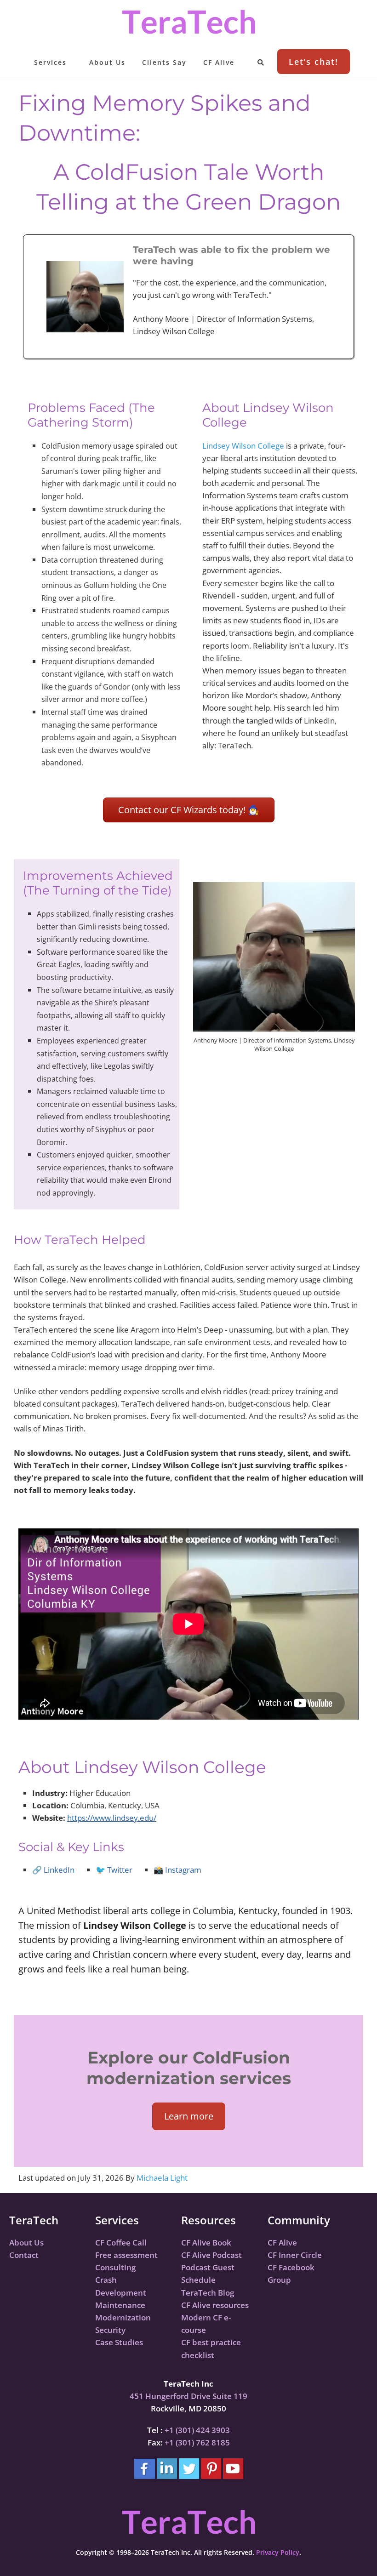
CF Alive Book (206, 2243)
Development (121, 2293)
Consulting (115, 2267)
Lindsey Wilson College (243, 446)
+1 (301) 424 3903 (197, 2430)
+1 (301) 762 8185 (197, 2442)
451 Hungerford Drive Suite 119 (188, 2396)
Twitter (120, 1870)
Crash (106, 2280)
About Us (26, 2243)
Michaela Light (162, 2178)
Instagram (183, 1870)
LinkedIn (59, 1870)
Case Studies (119, 2342)
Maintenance (120, 2305)
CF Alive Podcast (211, 2255)
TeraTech (188, 22)
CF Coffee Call (121, 2243)
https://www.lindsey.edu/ (112, 1818)
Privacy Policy (278, 2552)
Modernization (123, 2317)
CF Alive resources (215, 2305)
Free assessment (126, 2255)
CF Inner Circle (295, 2255)
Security (110, 2330)
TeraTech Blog (208, 2293)
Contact (24, 2255)
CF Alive (282, 2243)
